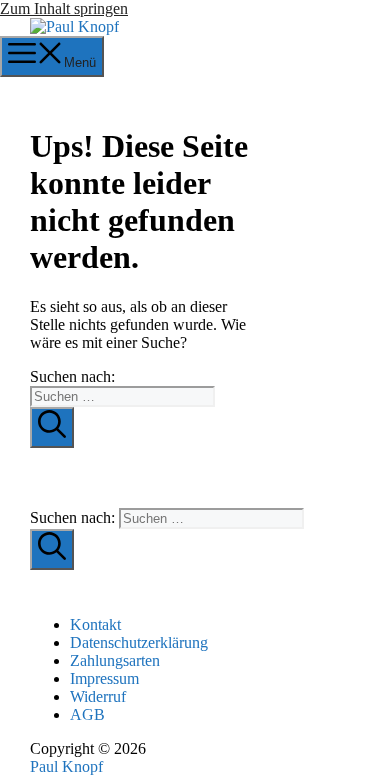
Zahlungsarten (115, 660)
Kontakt (95, 624)
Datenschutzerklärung (139, 642)
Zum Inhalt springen (64, 8)
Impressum (104, 678)
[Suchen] (52, 427)
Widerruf (98, 696)
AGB (87, 714)
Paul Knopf (66, 766)
